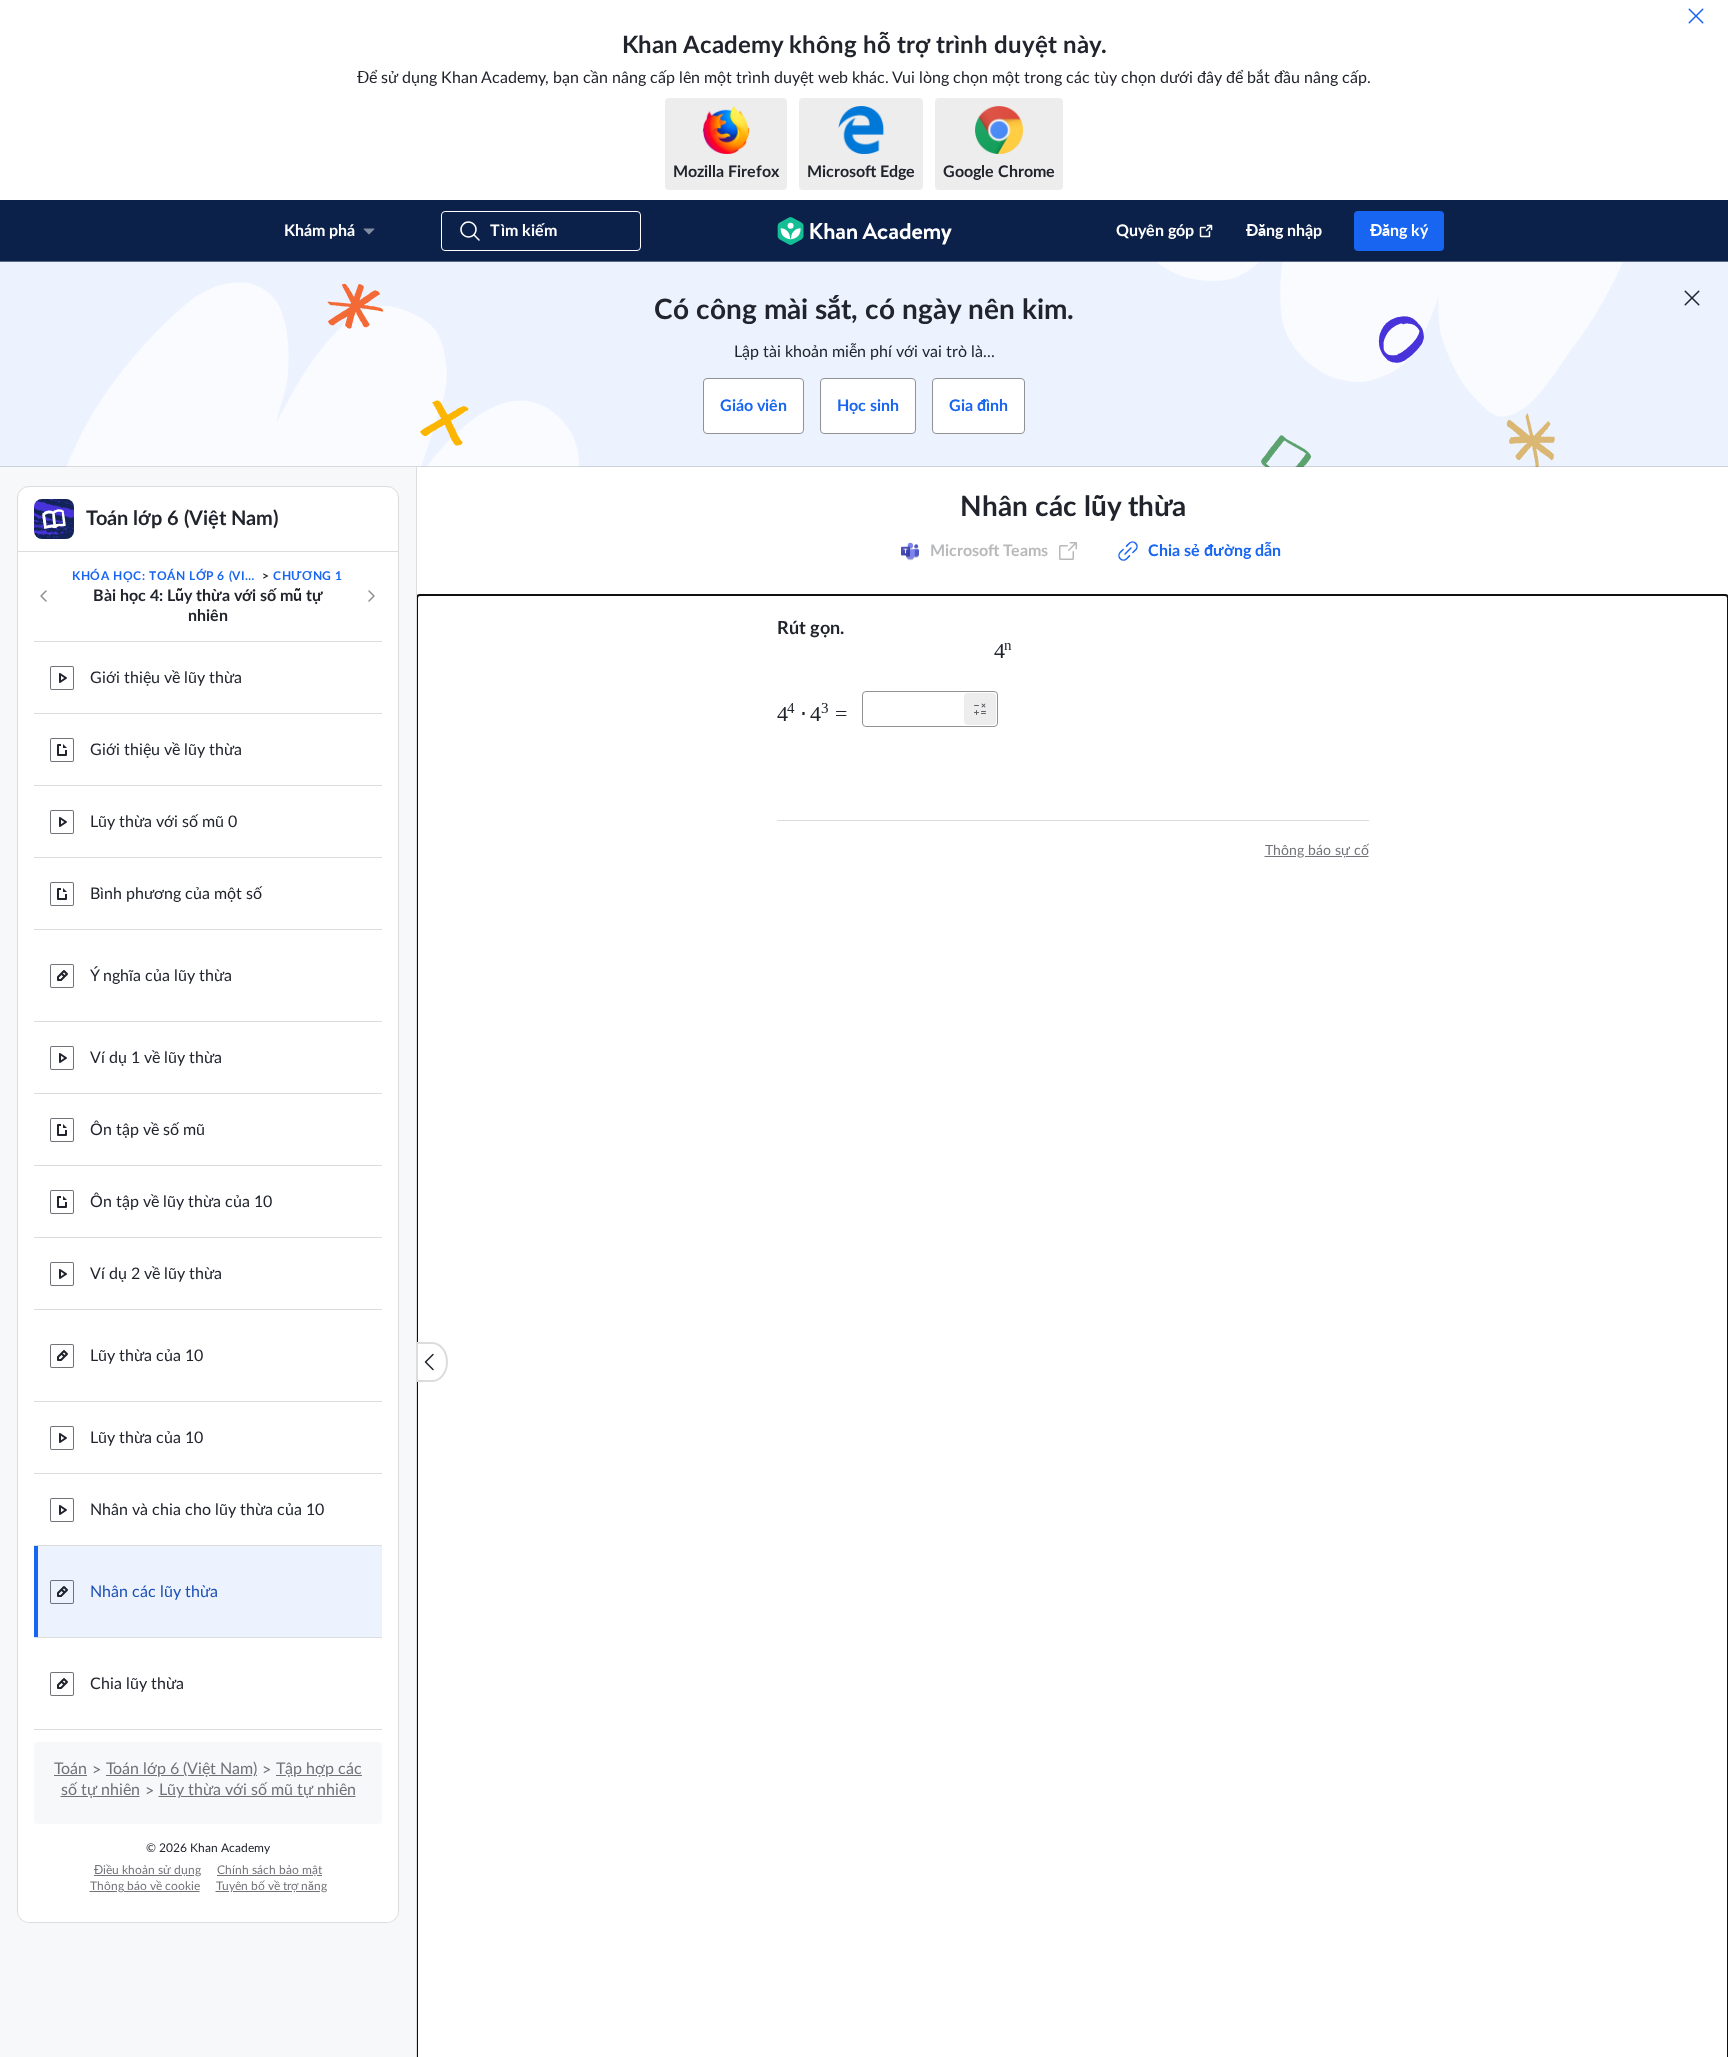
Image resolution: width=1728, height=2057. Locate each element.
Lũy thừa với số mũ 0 (163, 822)
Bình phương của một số (176, 894)
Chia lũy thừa (137, 1684)
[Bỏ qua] (1696, 16)
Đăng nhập (1284, 231)
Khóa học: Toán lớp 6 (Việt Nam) (165, 576)
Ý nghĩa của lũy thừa (161, 976)
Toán (70, 1769)
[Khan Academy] (864, 231)
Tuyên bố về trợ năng (271, 1886)
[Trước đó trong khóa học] (44, 596)
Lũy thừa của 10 (146, 1356)
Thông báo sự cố (1317, 851)
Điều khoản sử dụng (147, 1870)
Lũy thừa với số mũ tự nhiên (257, 1790)
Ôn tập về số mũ (147, 1130)
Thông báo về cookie (145, 1886)
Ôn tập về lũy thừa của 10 (181, 1202)
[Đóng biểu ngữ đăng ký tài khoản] (1692, 298)
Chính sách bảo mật (269, 1870)
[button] (980, 709)
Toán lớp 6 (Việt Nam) (181, 1769)
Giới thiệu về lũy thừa (166, 678)
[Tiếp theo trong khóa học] (371, 596)
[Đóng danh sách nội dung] (432, 1362)
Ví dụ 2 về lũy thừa (156, 1274)
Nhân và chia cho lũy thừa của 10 (207, 1510)
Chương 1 (308, 576)
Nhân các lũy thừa (154, 1592)
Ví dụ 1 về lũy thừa (156, 1058)
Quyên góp (1155, 231)
